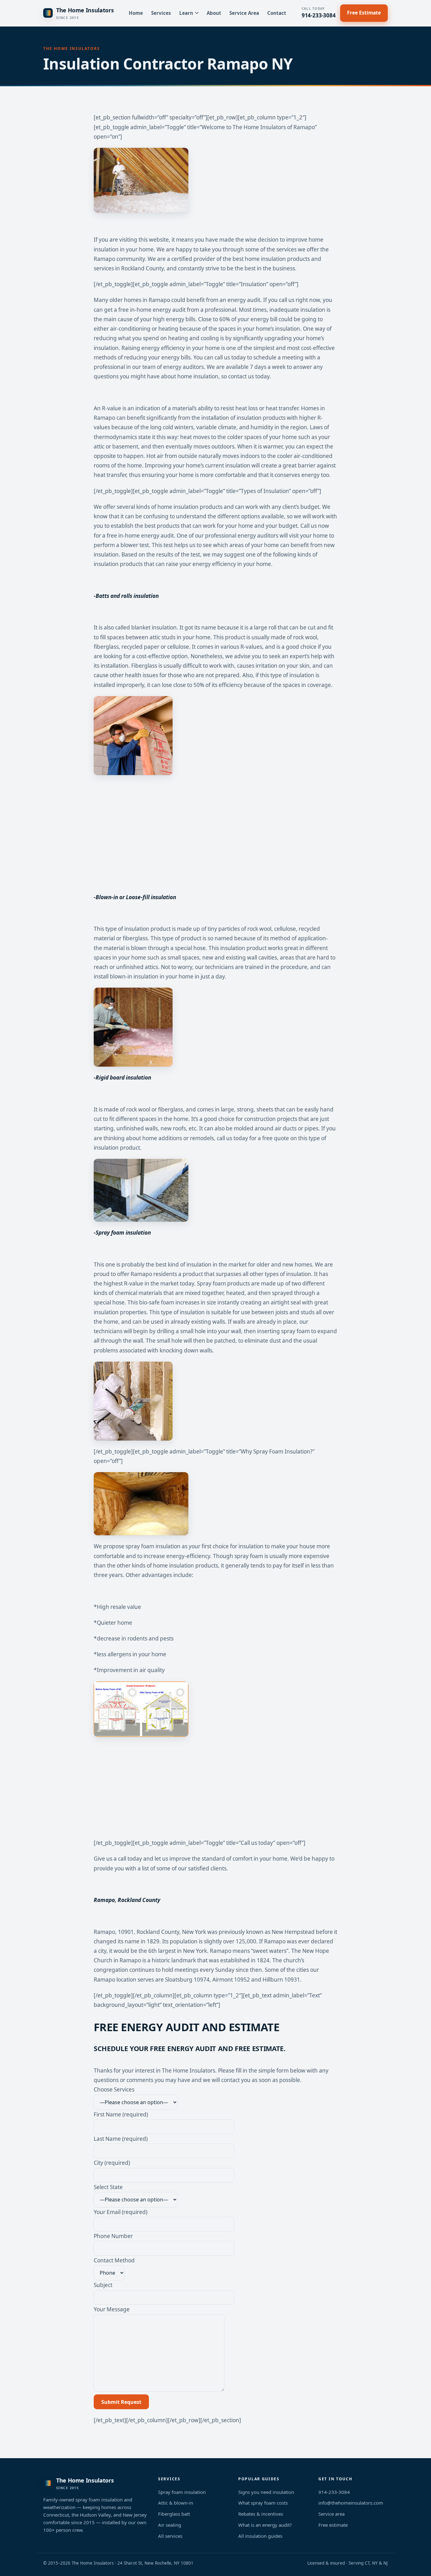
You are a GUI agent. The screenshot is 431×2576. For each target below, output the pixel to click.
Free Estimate (364, 13)
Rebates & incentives (261, 2514)
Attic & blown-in (176, 2503)
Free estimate (333, 2525)
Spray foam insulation (182, 2492)
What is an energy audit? (265, 2525)
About (214, 13)
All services (170, 2536)
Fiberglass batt (174, 2514)
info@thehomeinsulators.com (351, 2503)
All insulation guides (260, 2536)
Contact (277, 13)
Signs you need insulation (266, 2492)
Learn (186, 13)
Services (161, 13)
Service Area (244, 13)
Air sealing (170, 2525)
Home (136, 13)
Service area (331, 2514)
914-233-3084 (319, 13)
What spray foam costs (263, 2503)
